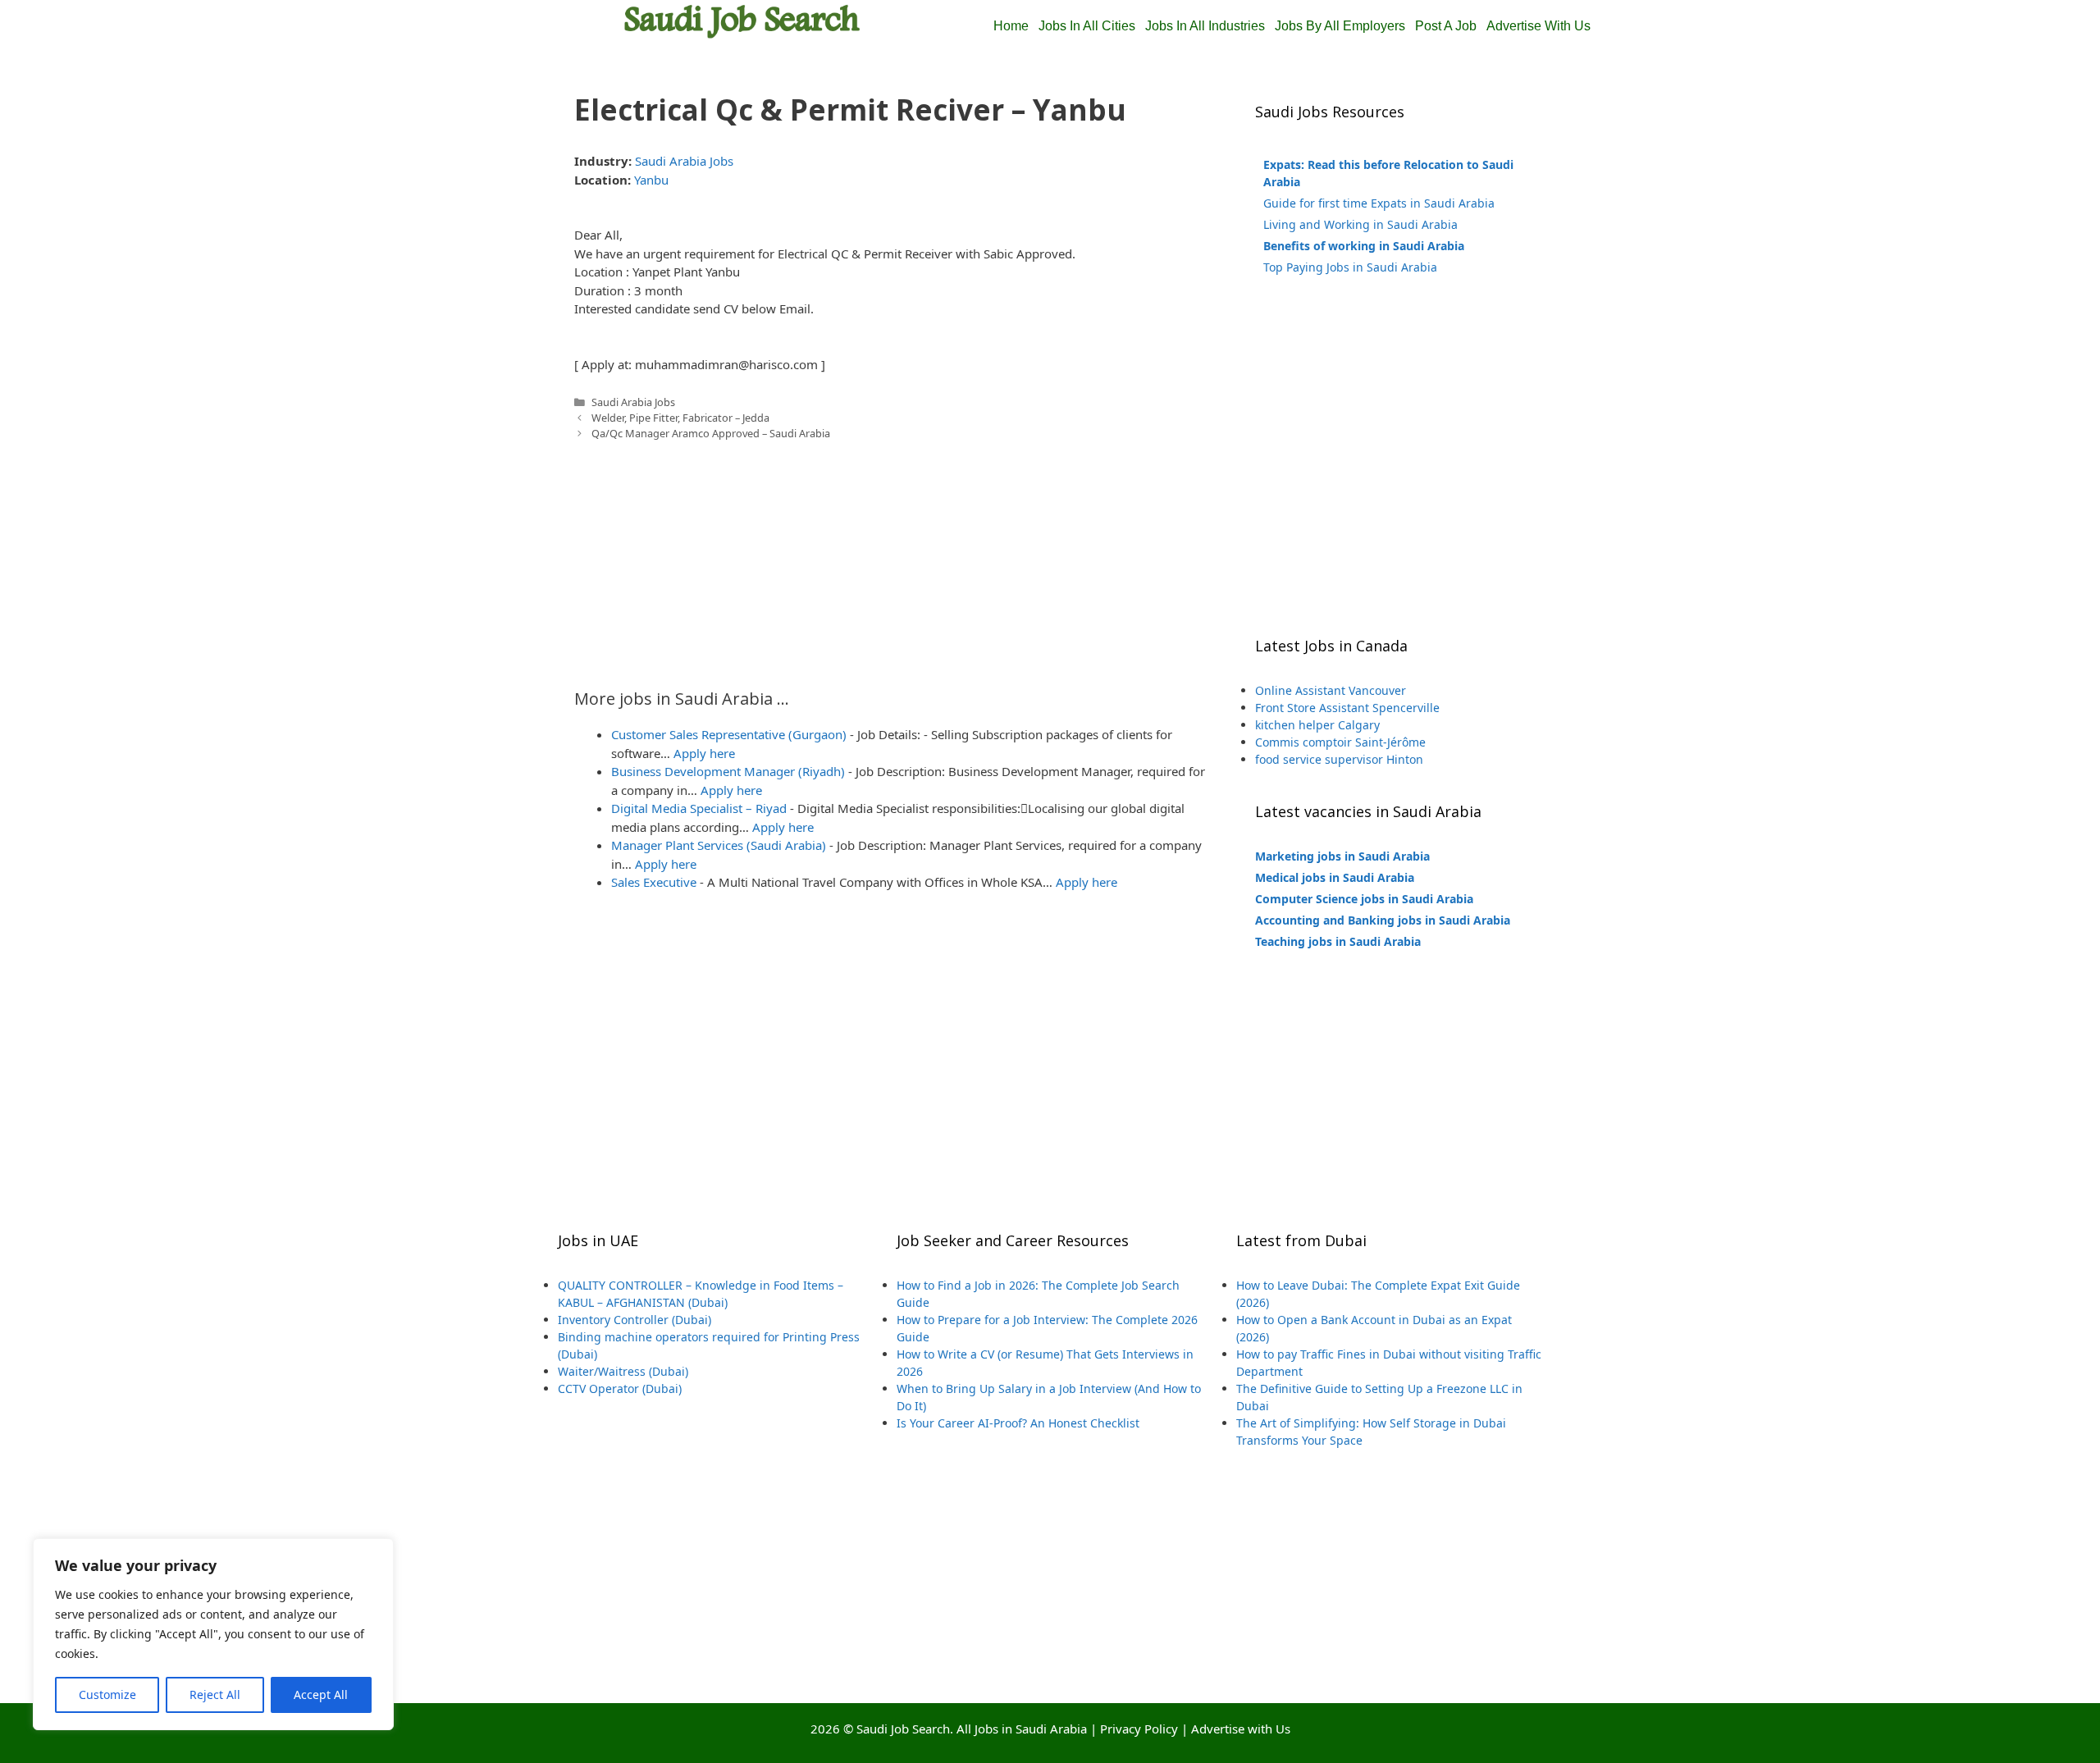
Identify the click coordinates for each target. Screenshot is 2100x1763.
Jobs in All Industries (1205, 26)
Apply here (704, 753)
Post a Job (1446, 26)
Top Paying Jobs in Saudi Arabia (1350, 267)
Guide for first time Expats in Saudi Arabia (1379, 203)
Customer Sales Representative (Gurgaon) (729, 734)
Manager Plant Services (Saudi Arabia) (719, 845)
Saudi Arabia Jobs (684, 161)
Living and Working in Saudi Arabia (1360, 224)
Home (1011, 26)
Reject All (215, 1694)
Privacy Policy (1139, 1729)
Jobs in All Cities (1087, 26)
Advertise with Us (1241, 1729)
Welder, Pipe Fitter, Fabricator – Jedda (680, 418)
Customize (107, 1694)
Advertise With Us (1538, 26)
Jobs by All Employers (1340, 26)
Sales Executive (654, 882)
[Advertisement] (894, 556)
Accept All (321, 1694)
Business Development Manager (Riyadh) (728, 771)
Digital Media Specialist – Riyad (699, 808)
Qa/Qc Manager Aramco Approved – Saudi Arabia (711, 433)
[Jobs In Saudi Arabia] (742, 20)
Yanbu (651, 180)
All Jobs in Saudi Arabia (1022, 1729)
